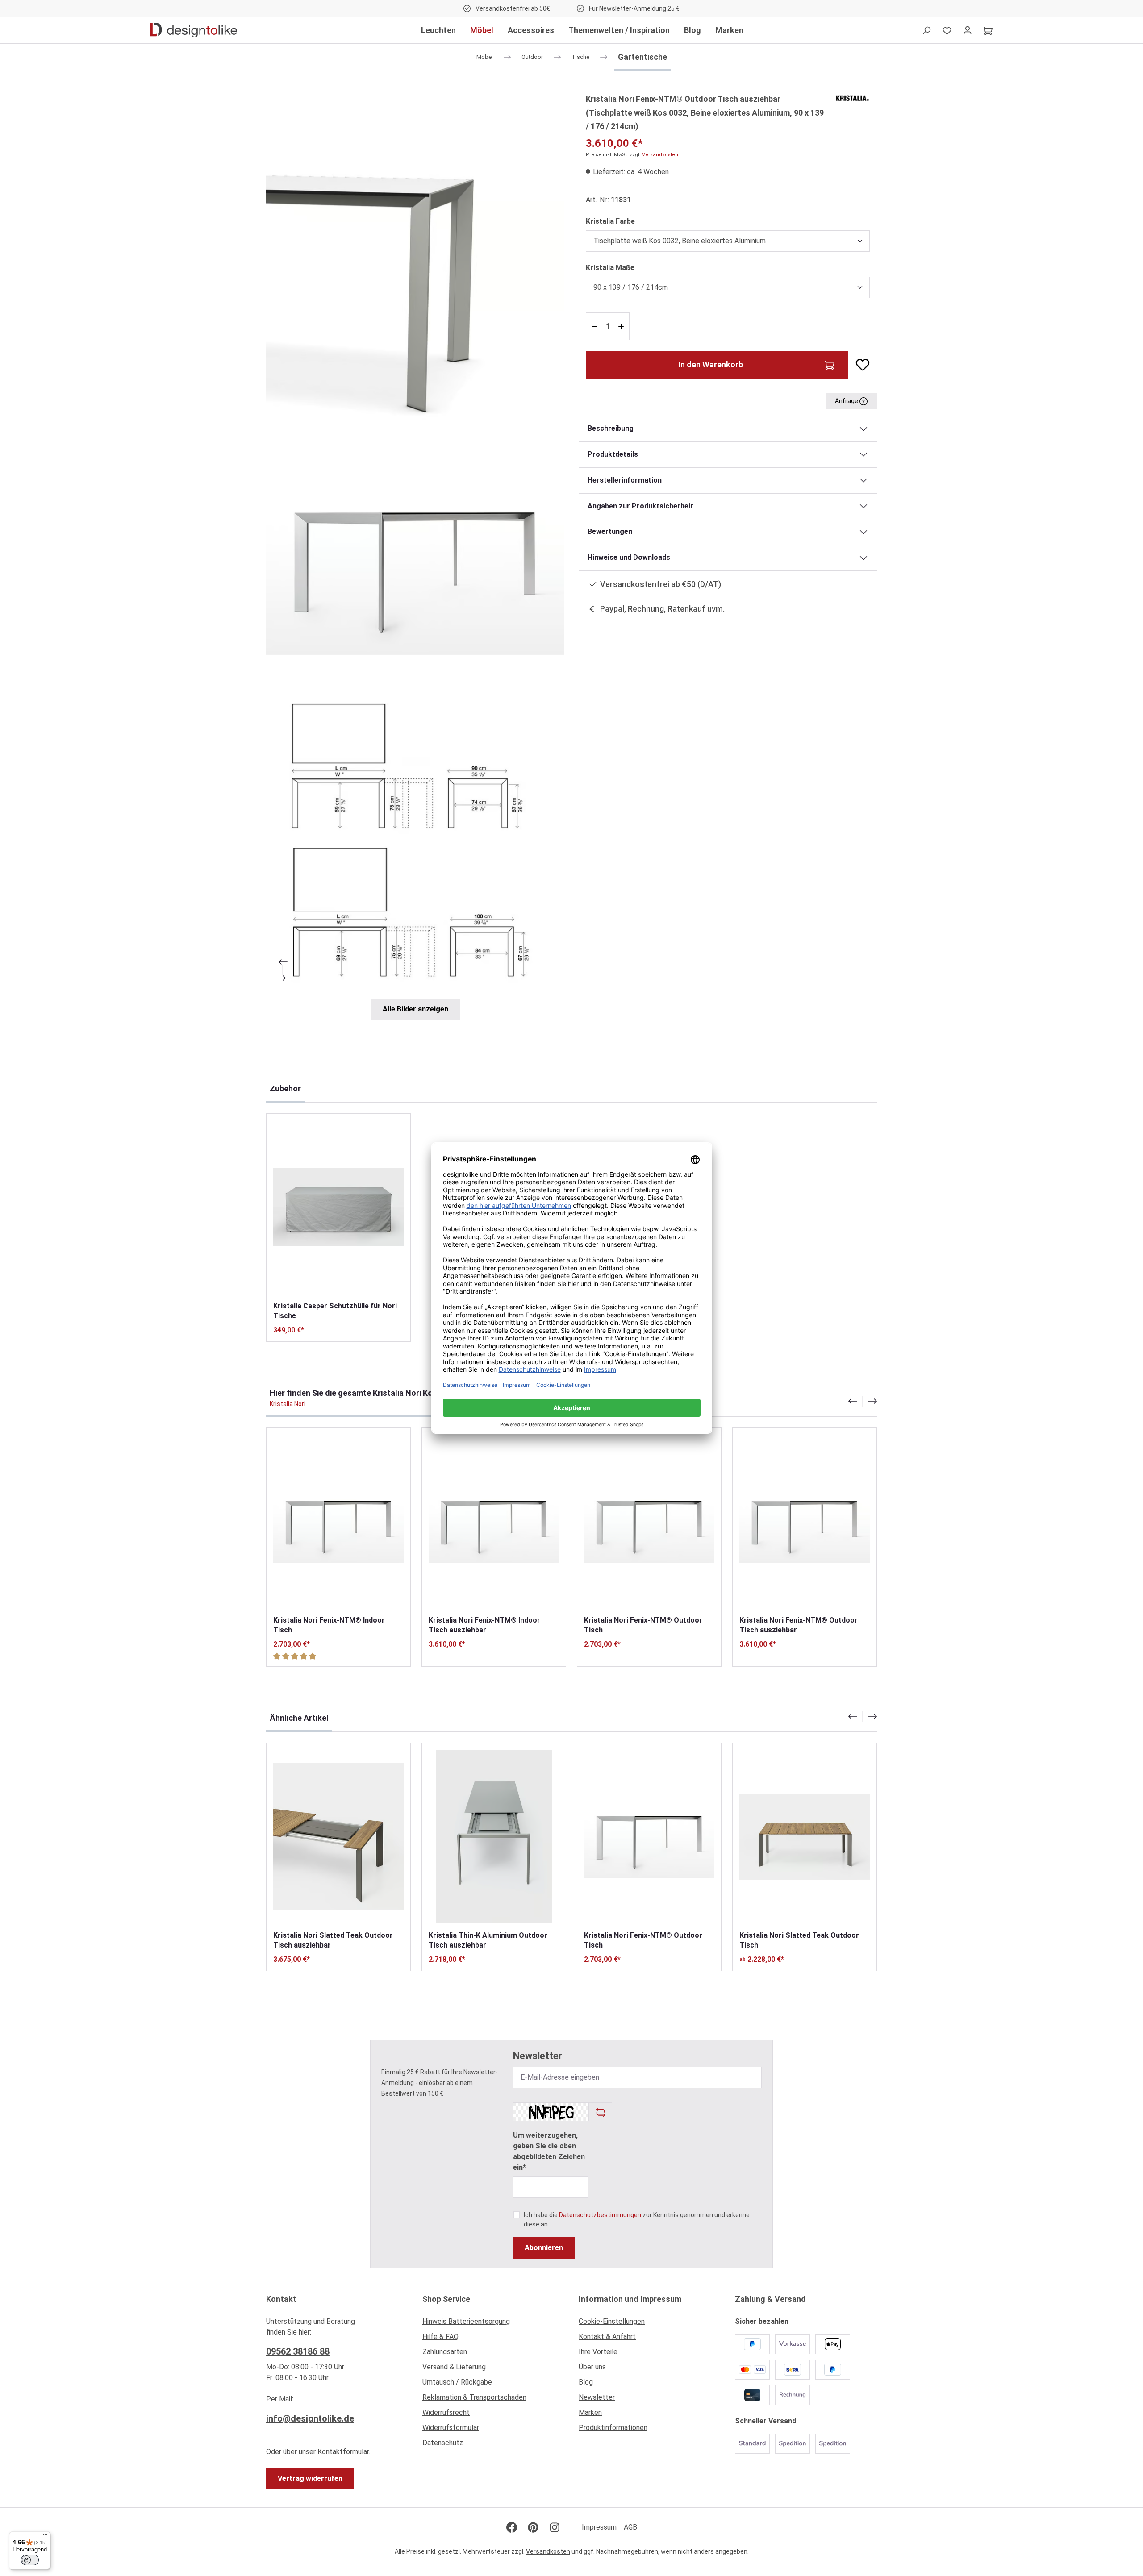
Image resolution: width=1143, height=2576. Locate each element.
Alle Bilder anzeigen (415, 1009)
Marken (590, 2412)
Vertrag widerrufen (310, 2478)
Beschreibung (611, 428)
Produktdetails (613, 454)
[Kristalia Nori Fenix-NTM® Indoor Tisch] (338, 1521)
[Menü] (45, 2537)
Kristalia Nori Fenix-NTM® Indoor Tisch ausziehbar (484, 1625)
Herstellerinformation (625, 480)
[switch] (30, 2560)
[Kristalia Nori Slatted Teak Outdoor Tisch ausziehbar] (338, 1837)
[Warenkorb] (988, 30)
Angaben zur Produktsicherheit (640, 506)
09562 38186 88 (298, 2351)
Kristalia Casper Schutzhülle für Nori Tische (335, 1311)
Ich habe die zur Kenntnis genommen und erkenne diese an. (637, 2220)
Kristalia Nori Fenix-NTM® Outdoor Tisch (643, 1625)
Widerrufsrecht (446, 2412)
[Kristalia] (852, 98)
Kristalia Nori (288, 1404)
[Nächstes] (282, 978)
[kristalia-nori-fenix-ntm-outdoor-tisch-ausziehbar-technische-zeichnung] (415, 834)
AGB (630, 2527)
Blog (586, 2382)
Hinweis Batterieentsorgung (466, 2321)
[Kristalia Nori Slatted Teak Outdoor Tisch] (805, 1837)
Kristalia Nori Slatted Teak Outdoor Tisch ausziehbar (333, 1940)
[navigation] (863, 1401)
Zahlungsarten (445, 2352)
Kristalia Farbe (610, 221)
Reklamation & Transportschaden (474, 2397)
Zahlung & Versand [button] (770, 2299)
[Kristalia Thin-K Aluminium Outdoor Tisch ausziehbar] (494, 1837)
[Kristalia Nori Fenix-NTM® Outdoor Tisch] (649, 1521)
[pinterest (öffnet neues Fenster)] (533, 2527)
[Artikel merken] (859, 365)
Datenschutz (443, 2443)
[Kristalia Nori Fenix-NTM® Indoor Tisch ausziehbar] (494, 1521)
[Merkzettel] (947, 30)
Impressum (599, 2527)
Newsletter (597, 2397)
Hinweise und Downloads (629, 557)
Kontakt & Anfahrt (607, 2337)
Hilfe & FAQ (440, 2337)
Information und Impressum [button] (630, 2299)
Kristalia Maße (610, 267)
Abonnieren (544, 2248)
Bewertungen (610, 531)
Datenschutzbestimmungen (600, 2215)
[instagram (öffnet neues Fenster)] (555, 2527)
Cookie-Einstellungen (612, 2321)
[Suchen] (926, 30)
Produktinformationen (613, 2428)
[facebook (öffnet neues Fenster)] (512, 2527)
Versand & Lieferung (454, 2367)
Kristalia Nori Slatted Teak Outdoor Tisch (799, 1940)
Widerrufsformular (451, 2428)
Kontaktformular (343, 2452)
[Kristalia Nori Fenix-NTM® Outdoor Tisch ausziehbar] (805, 1521)
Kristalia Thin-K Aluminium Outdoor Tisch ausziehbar (488, 1940)
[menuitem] (493, 2324)
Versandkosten (660, 155)
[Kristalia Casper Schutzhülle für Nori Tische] (338, 1207)
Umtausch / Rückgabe (457, 2382)
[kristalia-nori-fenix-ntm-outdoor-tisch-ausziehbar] (415, 559)
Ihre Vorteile (598, 2352)
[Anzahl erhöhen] (622, 326)
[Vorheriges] (282, 962)
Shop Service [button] (446, 2299)
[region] (415, 556)
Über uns (592, 2367)
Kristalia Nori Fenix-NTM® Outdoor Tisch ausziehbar (799, 1625)
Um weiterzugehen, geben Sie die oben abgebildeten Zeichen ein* (549, 2151)
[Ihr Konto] (968, 30)
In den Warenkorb (711, 364)
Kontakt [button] (281, 2299)
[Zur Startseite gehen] (194, 30)
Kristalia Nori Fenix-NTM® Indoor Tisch (329, 1625)
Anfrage (847, 401)
